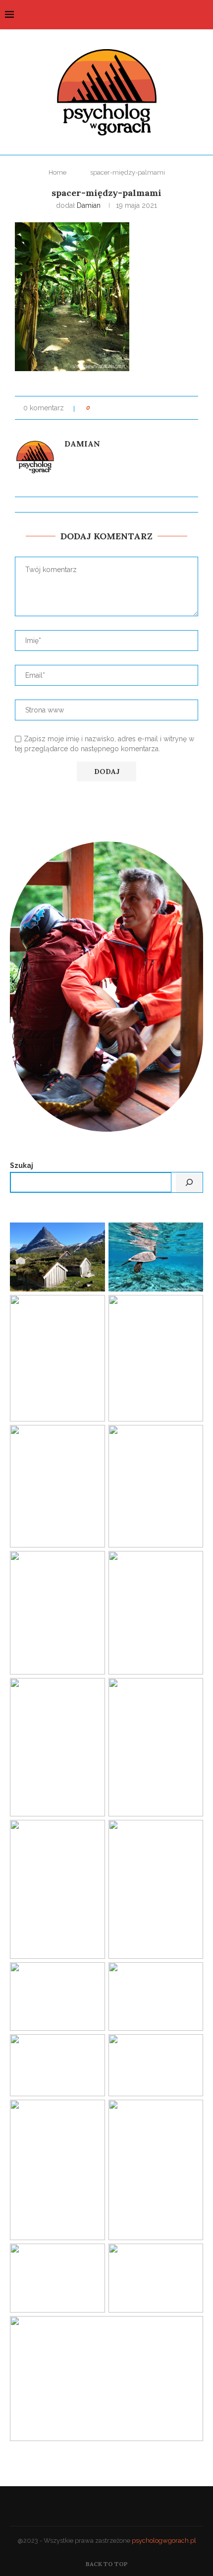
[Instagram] (189, 15)
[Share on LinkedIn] (135, 408)
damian (89, 205)
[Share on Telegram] (182, 408)
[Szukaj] (189, 1182)
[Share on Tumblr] (144, 408)
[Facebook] (179, 15)
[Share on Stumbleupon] (163, 408)
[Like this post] (95, 408)
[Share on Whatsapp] (173, 408)
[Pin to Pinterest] (126, 408)
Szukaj (22, 1165)
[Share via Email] (191, 408)
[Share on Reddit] (154, 408)
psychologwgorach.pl (164, 2541)
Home (57, 172)
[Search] (203, 15)
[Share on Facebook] (107, 408)
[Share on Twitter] (116, 408)
